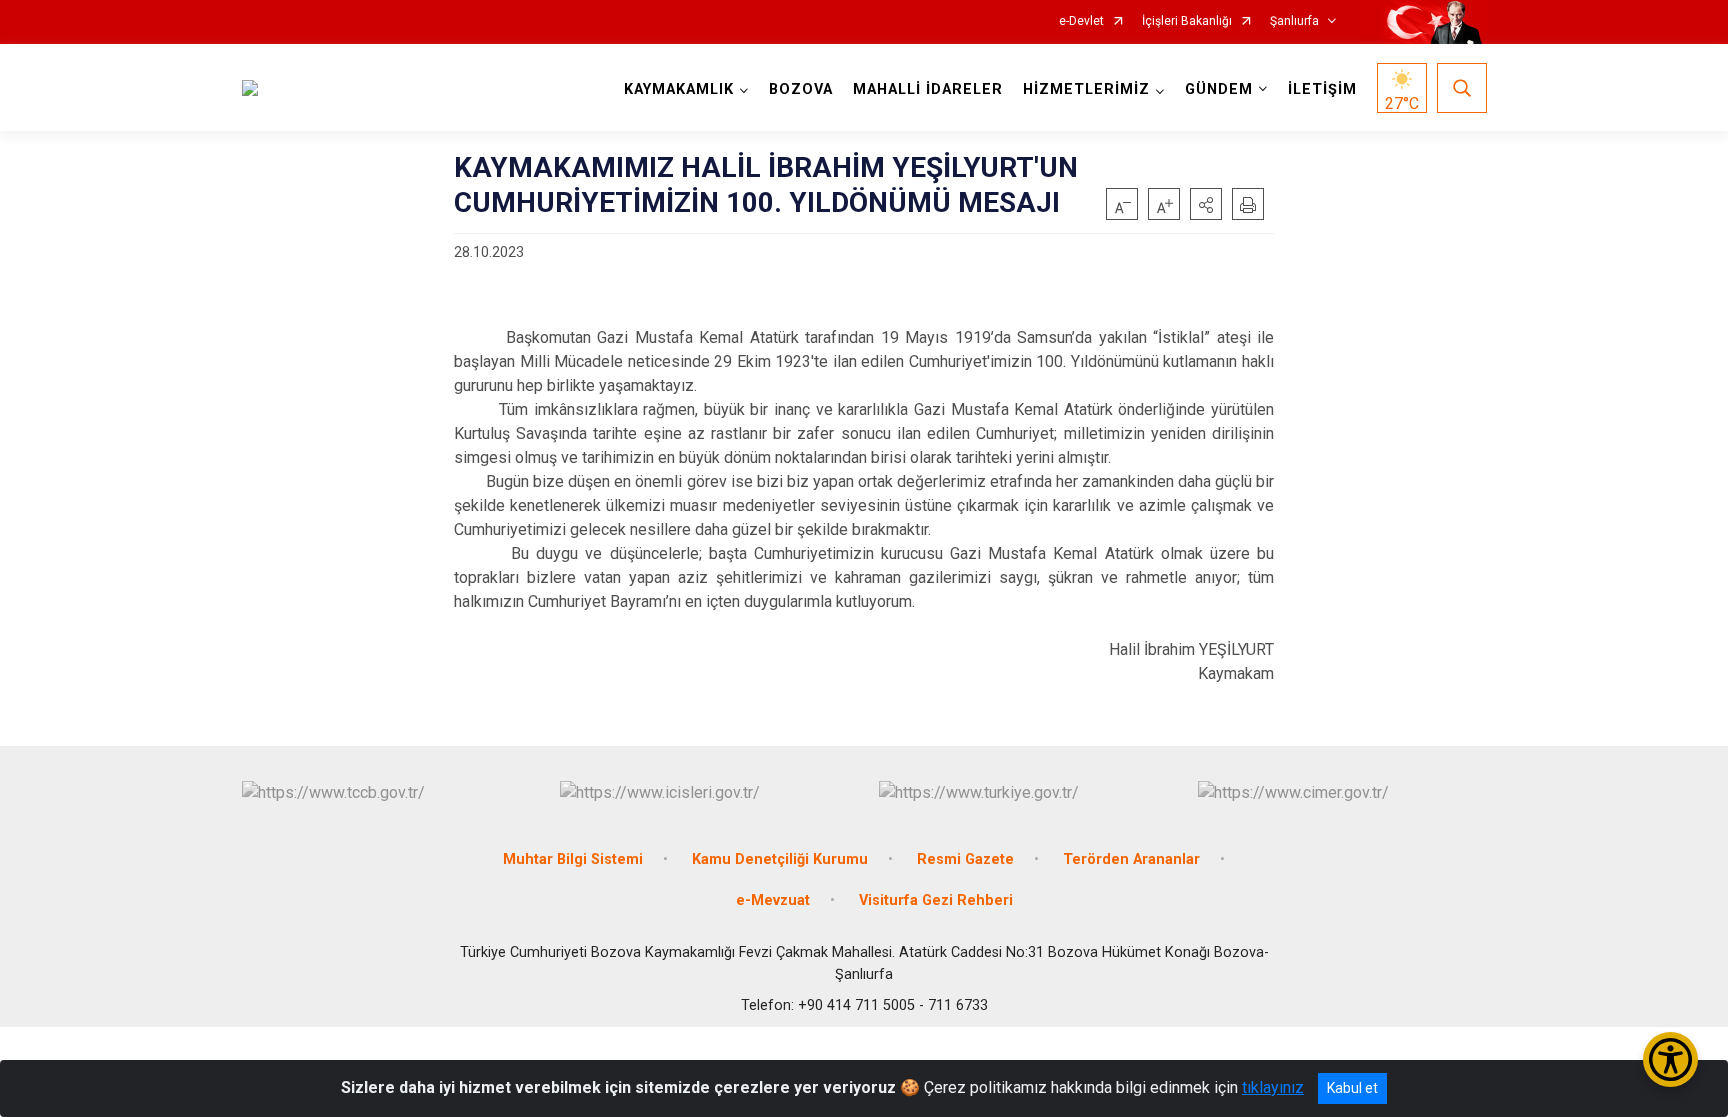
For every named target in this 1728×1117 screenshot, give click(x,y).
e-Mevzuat (773, 900)
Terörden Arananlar (1131, 859)
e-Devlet (1081, 21)
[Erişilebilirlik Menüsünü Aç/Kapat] (1670, 1059)
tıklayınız (1273, 1087)
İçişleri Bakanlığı (1187, 21)
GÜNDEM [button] (1219, 89)
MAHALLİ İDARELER (928, 89)
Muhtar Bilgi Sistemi (573, 859)
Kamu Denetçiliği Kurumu (780, 859)
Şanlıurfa (1294, 21)
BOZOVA (801, 89)
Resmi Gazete (965, 859)
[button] (1206, 204)
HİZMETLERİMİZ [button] (1086, 89)
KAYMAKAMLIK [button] (679, 89)
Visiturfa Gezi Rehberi (936, 900)
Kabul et (1352, 1088)
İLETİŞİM (1322, 89)
